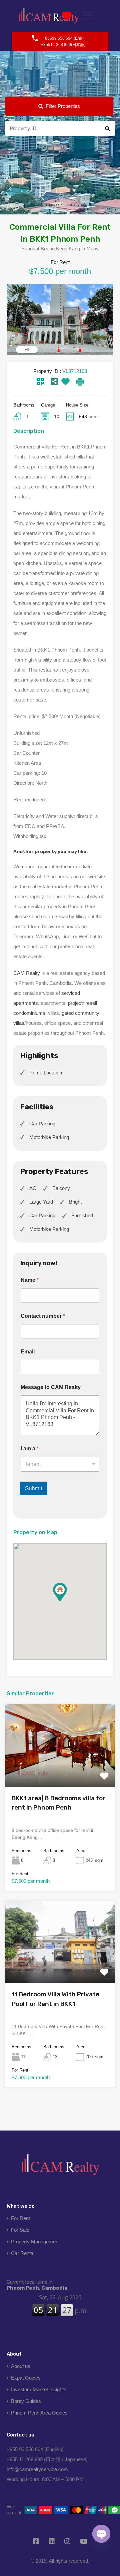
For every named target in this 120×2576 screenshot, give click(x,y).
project (75, 1003)
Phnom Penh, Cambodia (37, 2285)
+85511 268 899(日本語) (63, 45)
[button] (67, 1602)
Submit (34, 1488)
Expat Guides (26, 2378)
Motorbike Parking (49, 1137)
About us (21, 2366)
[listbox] (60, 1464)
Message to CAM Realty (51, 1387)
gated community (80, 1013)
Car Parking (42, 1124)
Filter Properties (63, 106)
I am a (30, 1448)
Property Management (35, 2242)
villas (19, 1023)
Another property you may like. (50, 851)
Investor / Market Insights (39, 2389)
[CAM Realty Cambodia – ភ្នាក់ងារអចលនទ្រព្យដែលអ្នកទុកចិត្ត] (60, 2167)
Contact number (43, 1316)
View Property (60, 1770)
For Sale (20, 2230)
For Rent (20, 2218)
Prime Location (46, 1073)
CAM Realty (27, 973)
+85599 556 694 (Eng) (63, 38)
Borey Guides (26, 2401)
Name (30, 1280)
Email (28, 1352)
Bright (75, 1202)
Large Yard (41, 1202)
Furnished (82, 1215)
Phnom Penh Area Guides (39, 2413)
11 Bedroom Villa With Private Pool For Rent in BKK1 (55, 1999)
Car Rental (23, 2253)
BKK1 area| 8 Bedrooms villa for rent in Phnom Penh (58, 1803)
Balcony (61, 1188)
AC (33, 1188)
